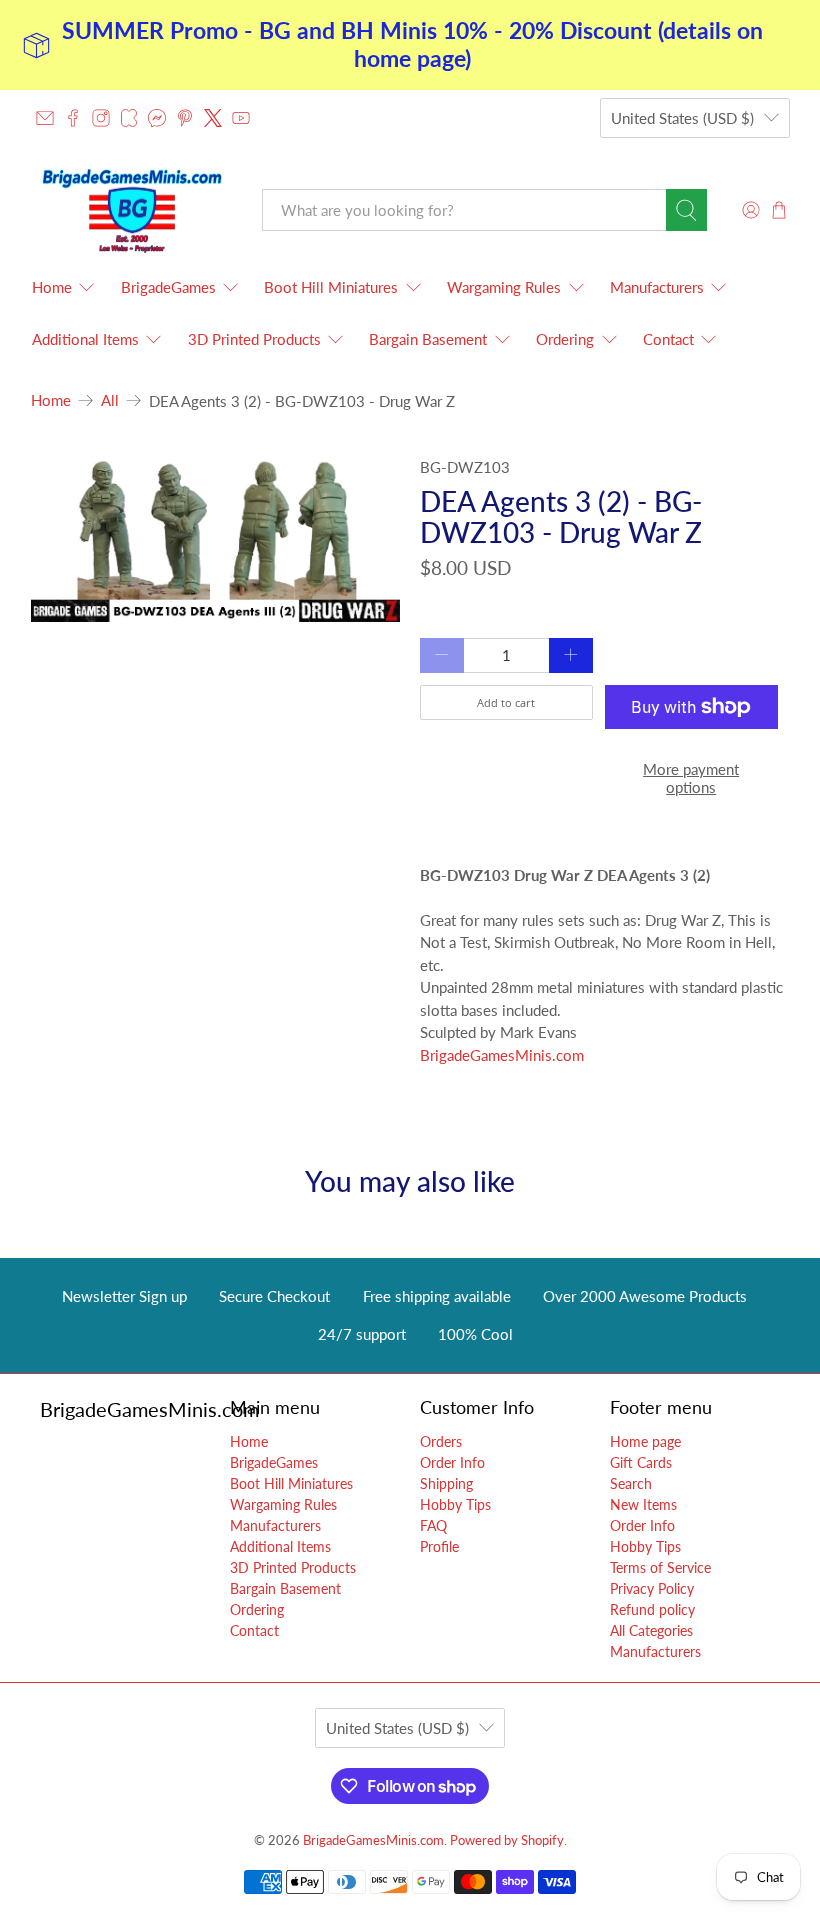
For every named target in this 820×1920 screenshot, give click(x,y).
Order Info (452, 1462)
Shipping (446, 1483)
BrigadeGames (168, 287)
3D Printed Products (254, 339)
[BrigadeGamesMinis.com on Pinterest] (185, 118)
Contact (668, 339)
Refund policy (652, 1609)
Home (52, 287)
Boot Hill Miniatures (331, 287)
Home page (645, 1441)
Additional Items (85, 339)
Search (631, 1483)
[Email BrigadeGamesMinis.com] (45, 118)
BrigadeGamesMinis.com (502, 1055)
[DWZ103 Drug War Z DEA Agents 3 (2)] (216, 539)
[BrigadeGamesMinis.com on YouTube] (241, 118)
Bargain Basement (428, 339)
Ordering (565, 339)
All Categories (651, 1630)
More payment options (691, 778)
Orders (441, 1441)
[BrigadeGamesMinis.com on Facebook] (73, 118)
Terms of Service (660, 1567)
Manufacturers (657, 287)
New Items (643, 1504)
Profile (439, 1546)
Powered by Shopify (507, 1840)
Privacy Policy (652, 1588)
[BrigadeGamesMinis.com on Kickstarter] (129, 118)
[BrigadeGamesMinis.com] (132, 211)
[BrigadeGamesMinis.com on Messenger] (157, 118)
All (110, 400)
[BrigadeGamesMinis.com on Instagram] (101, 118)
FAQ (433, 1525)
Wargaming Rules (504, 287)
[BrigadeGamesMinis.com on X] (213, 118)
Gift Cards (641, 1462)
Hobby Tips (455, 1504)
